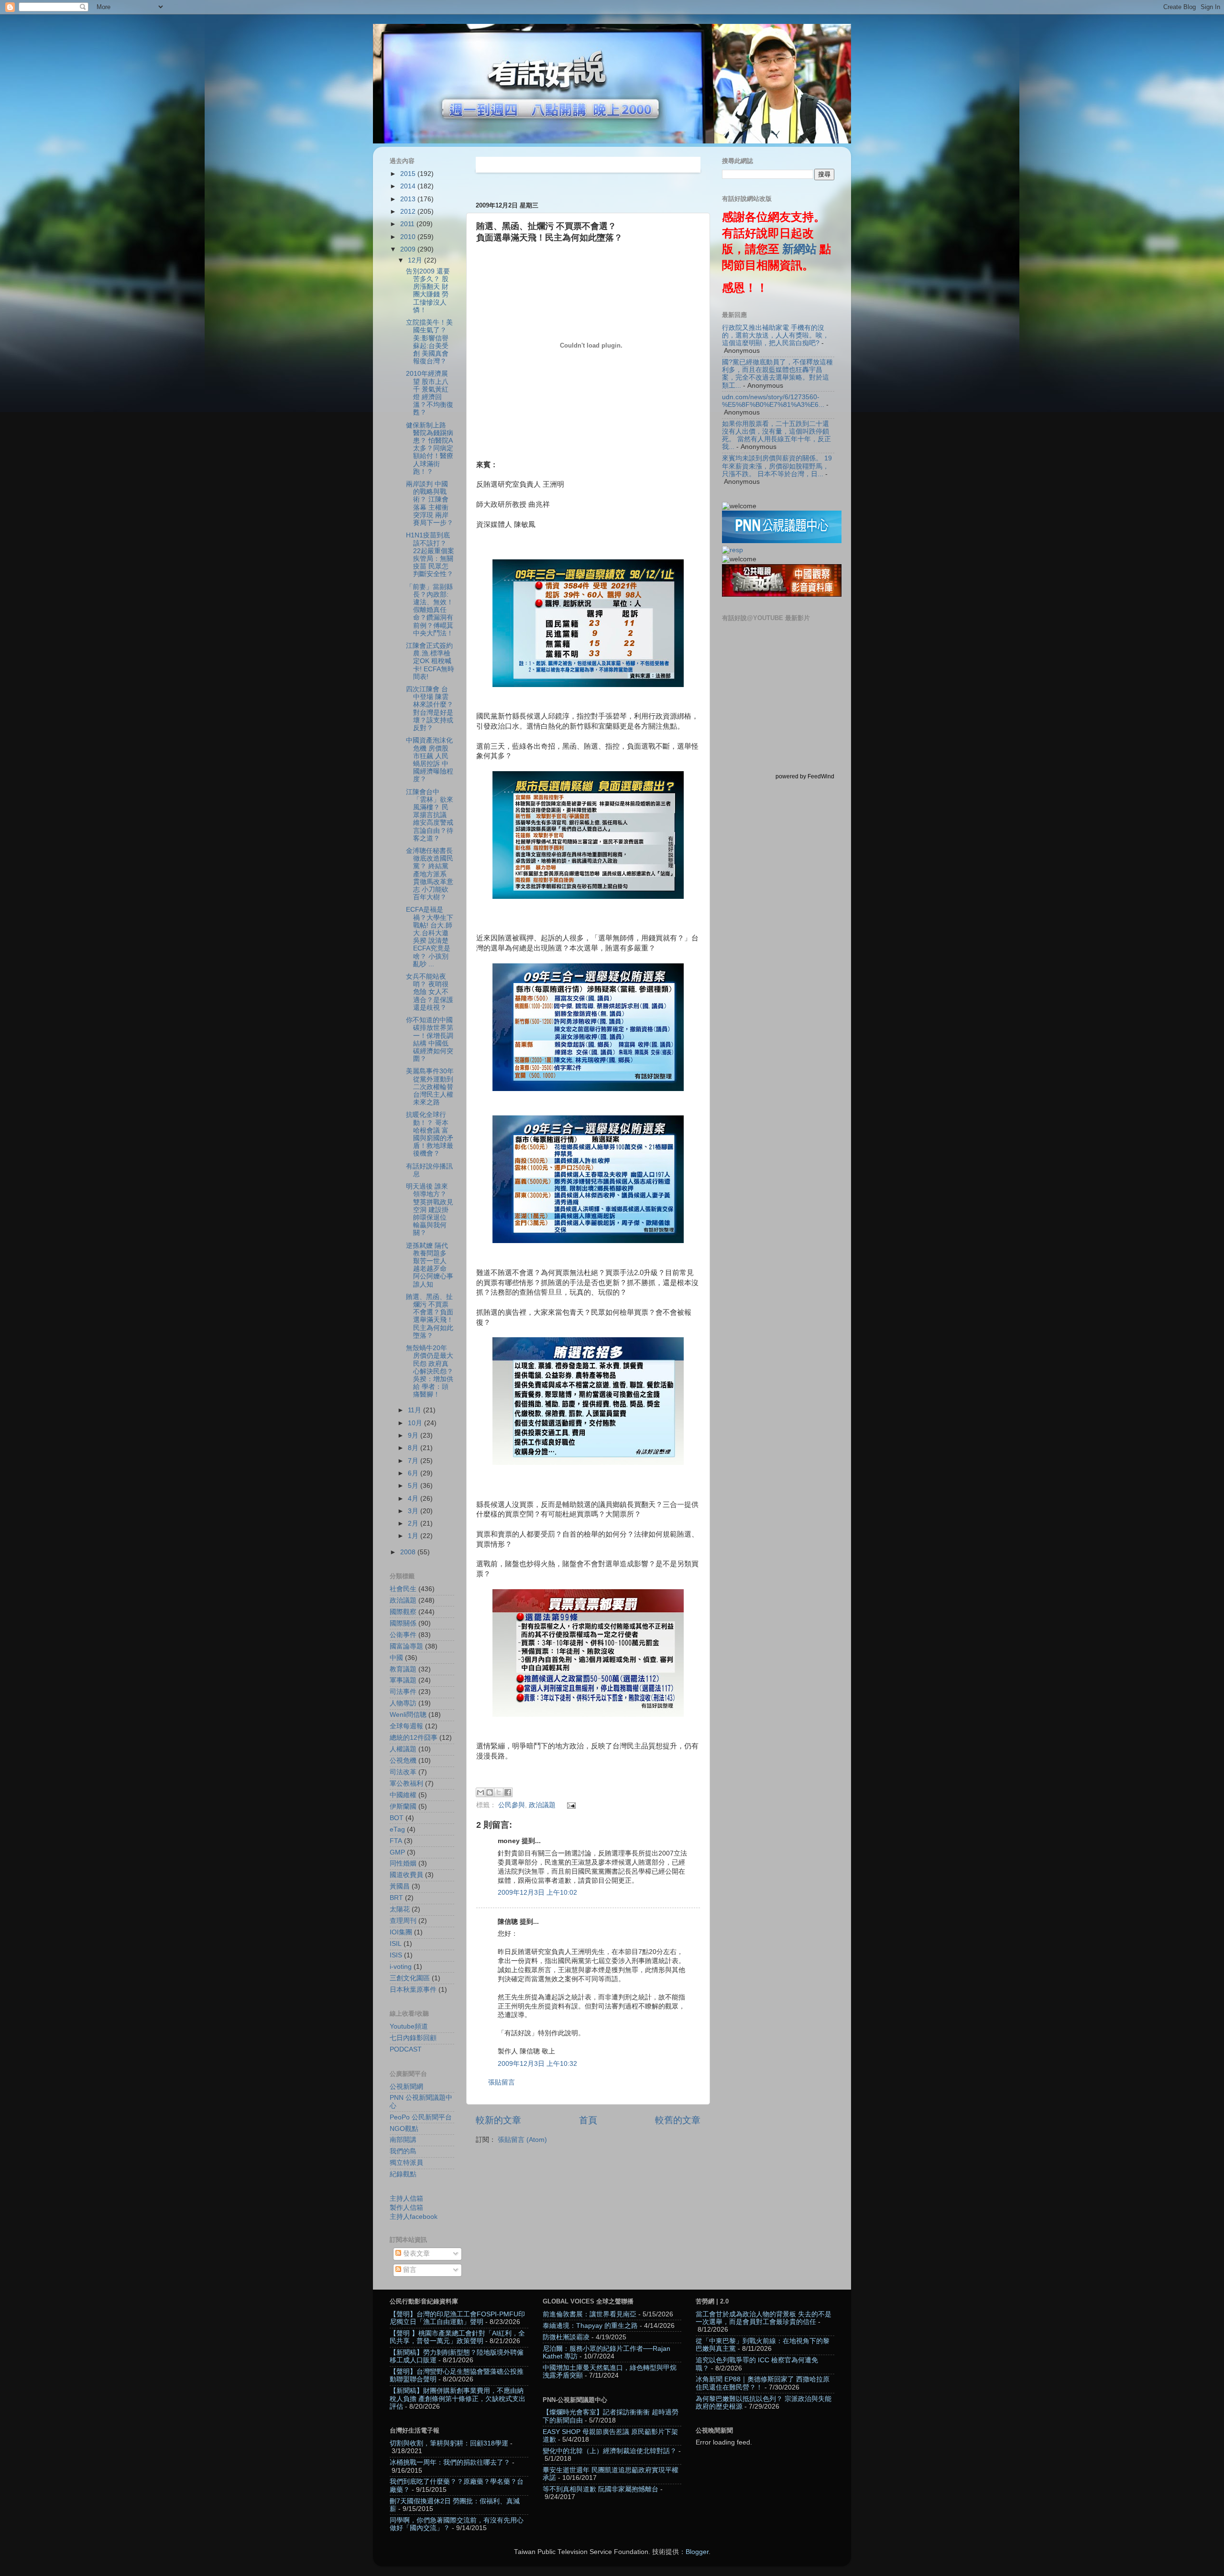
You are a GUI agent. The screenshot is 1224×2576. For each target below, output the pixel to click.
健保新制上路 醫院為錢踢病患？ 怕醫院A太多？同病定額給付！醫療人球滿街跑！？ (430, 448)
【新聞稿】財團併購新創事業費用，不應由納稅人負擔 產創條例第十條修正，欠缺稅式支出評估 (458, 2398)
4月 (414, 1499)
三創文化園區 (410, 1978)
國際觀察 (403, 1612)
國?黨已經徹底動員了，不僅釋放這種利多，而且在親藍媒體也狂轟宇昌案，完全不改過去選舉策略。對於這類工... (777, 374)
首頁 (588, 2120)
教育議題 (403, 1669)
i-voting (401, 1967)
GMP (397, 1852)
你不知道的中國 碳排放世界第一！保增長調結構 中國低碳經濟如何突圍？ (430, 1039)
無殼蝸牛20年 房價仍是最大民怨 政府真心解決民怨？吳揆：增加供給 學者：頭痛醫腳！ (430, 1371)
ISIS (396, 1955)
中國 (396, 1658)
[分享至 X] (499, 1792)
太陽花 (400, 1909)
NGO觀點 (404, 2129)
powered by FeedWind (805, 776)
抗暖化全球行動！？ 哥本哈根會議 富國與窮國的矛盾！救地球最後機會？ (430, 1134)
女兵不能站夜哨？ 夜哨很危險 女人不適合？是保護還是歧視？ (430, 992)
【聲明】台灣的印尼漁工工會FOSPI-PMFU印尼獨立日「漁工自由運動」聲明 (457, 2318)
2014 (409, 186)
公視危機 (403, 1761)
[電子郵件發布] (570, 1805)
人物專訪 (403, 1703)
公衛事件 (403, 1635)
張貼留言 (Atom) (522, 2140)
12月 (416, 260)
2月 (414, 1523)
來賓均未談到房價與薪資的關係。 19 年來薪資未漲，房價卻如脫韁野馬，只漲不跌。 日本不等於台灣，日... (777, 466)
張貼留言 (502, 2082)
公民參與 (512, 1805)
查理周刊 (403, 1921)
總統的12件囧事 (414, 1738)
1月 (414, 1536)
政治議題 (542, 1805)
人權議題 (403, 1749)
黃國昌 (400, 1886)
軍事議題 (403, 1680)
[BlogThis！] (490, 1792)
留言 (409, 2270)
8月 (414, 1448)
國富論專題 (406, 1646)
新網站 (799, 249)
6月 (414, 1473)
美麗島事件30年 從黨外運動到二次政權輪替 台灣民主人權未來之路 (430, 1087)
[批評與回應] (732, 550)
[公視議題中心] (782, 541)
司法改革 (403, 1772)
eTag (397, 1829)
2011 (408, 224)
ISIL (396, 1944)
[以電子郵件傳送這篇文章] (481, 1792)
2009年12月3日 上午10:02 (537, 1893)
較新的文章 (498, 2120)
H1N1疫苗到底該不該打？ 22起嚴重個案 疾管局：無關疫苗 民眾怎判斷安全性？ (430, 555)
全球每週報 (406, 1726)
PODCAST (406, 2049)
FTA (396, 1841)
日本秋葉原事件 (413, 1990)
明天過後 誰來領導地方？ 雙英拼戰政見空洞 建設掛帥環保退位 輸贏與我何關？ (430, 1210)
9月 (414, 1435)
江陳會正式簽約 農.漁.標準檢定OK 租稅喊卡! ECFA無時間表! (430, 661)
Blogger (697, 2552)
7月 (414, 1461)
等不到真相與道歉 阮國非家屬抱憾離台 (601, 2489)
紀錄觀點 (403, 2174)
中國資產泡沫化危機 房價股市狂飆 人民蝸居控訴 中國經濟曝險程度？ (430, 760)
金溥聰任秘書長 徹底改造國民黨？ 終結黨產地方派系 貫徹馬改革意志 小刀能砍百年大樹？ (430, 874)
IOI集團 (401, 1932)
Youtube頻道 (409, 2026)
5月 (414, 1486)
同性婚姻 (403, 1863)
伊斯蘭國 (403, 1806)
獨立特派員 (406, 2163)
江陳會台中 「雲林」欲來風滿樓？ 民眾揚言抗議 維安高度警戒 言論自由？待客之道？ (430, 815)
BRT (396, 1898)
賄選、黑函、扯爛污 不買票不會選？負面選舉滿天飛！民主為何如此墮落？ (430, 1316)
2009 (409, 249)
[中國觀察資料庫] (782, 595)
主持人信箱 (406, 2199)
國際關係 (403, 1623)
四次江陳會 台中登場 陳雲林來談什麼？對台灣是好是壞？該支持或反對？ (430, 709)
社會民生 (403, 1589)
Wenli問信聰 (408, 1715)
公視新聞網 (406, 2087)
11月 (415, 1410)
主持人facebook (414, 2217)
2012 (409, 212)
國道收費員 (406, 1875)
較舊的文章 (678, 2120)
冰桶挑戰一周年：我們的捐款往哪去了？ (450, 2462)
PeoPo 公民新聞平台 (421, 2117)
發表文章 (415, 2254)
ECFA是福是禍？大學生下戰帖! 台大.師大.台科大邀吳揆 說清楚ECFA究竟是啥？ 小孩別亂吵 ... (430, 937)
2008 (409, 1552)
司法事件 (403, 1692)
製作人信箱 (406, 2208)
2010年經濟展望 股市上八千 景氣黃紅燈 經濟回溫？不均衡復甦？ (430, 393)
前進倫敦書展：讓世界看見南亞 (590, 2314)
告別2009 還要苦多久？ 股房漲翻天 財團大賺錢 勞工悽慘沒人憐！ (428, 291)
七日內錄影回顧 (413, 2038)
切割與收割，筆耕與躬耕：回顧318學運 (449, 2443)
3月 (414, 1511)
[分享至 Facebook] (508, 1792)
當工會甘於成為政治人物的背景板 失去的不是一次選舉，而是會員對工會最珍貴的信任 (764, 2318)
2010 (409, 237)
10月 (416, 1423)
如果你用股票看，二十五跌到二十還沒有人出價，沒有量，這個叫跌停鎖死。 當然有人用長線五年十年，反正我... (776, 436)
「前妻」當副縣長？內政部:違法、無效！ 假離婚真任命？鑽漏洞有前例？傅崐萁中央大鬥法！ (430, 610)
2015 (409, 174)
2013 (409, 199)
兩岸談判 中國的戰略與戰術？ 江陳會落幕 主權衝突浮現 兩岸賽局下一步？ (430, 503)
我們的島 (403, 2151)
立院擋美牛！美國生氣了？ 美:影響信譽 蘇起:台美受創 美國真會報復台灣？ (429, 342)
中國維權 (403, 1795)
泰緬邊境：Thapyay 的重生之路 (590, 2326)
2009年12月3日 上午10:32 (537, 2064)
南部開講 (403, 2140)
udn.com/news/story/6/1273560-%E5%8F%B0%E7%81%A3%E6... (773, 401)
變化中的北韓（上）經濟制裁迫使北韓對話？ (610, 2451)
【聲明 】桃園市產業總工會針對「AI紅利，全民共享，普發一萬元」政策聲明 (457, 2337)
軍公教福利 (406, 1784)
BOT (397, 1818)
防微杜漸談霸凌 (566, 2337)
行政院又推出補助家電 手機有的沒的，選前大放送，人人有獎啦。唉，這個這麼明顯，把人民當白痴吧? (776, 335)
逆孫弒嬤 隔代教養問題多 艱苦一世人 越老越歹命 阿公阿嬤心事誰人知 (430, 1265)
